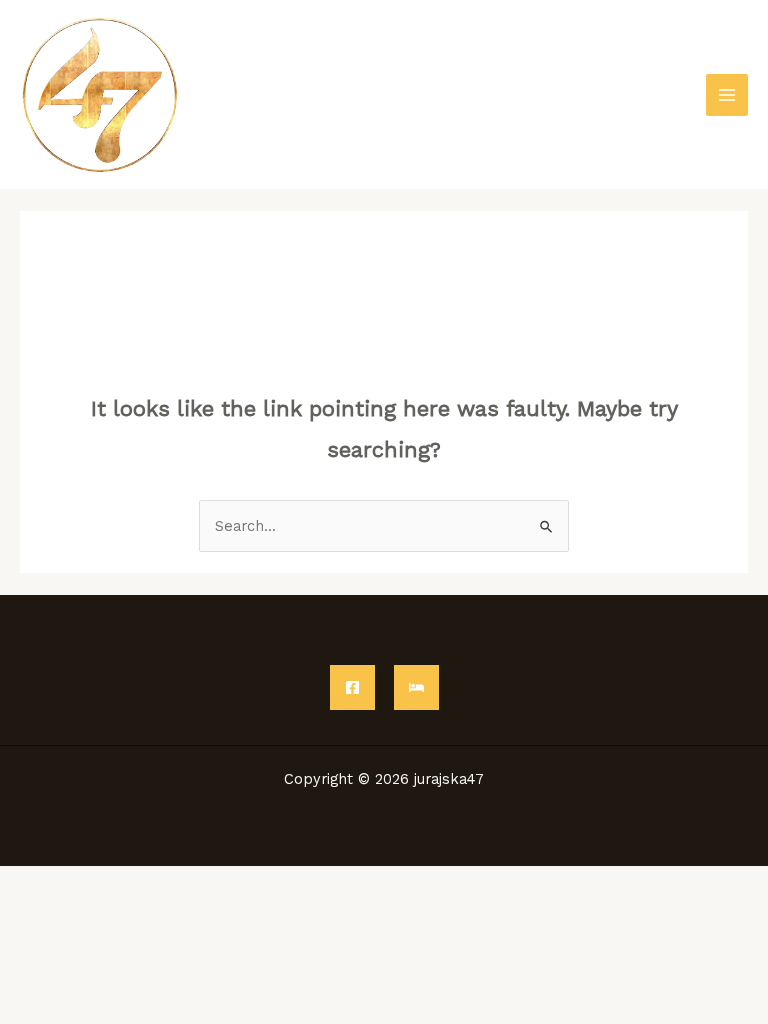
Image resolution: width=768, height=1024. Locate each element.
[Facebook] (352, 687)
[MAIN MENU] (727, 95)
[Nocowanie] (416, 687)
